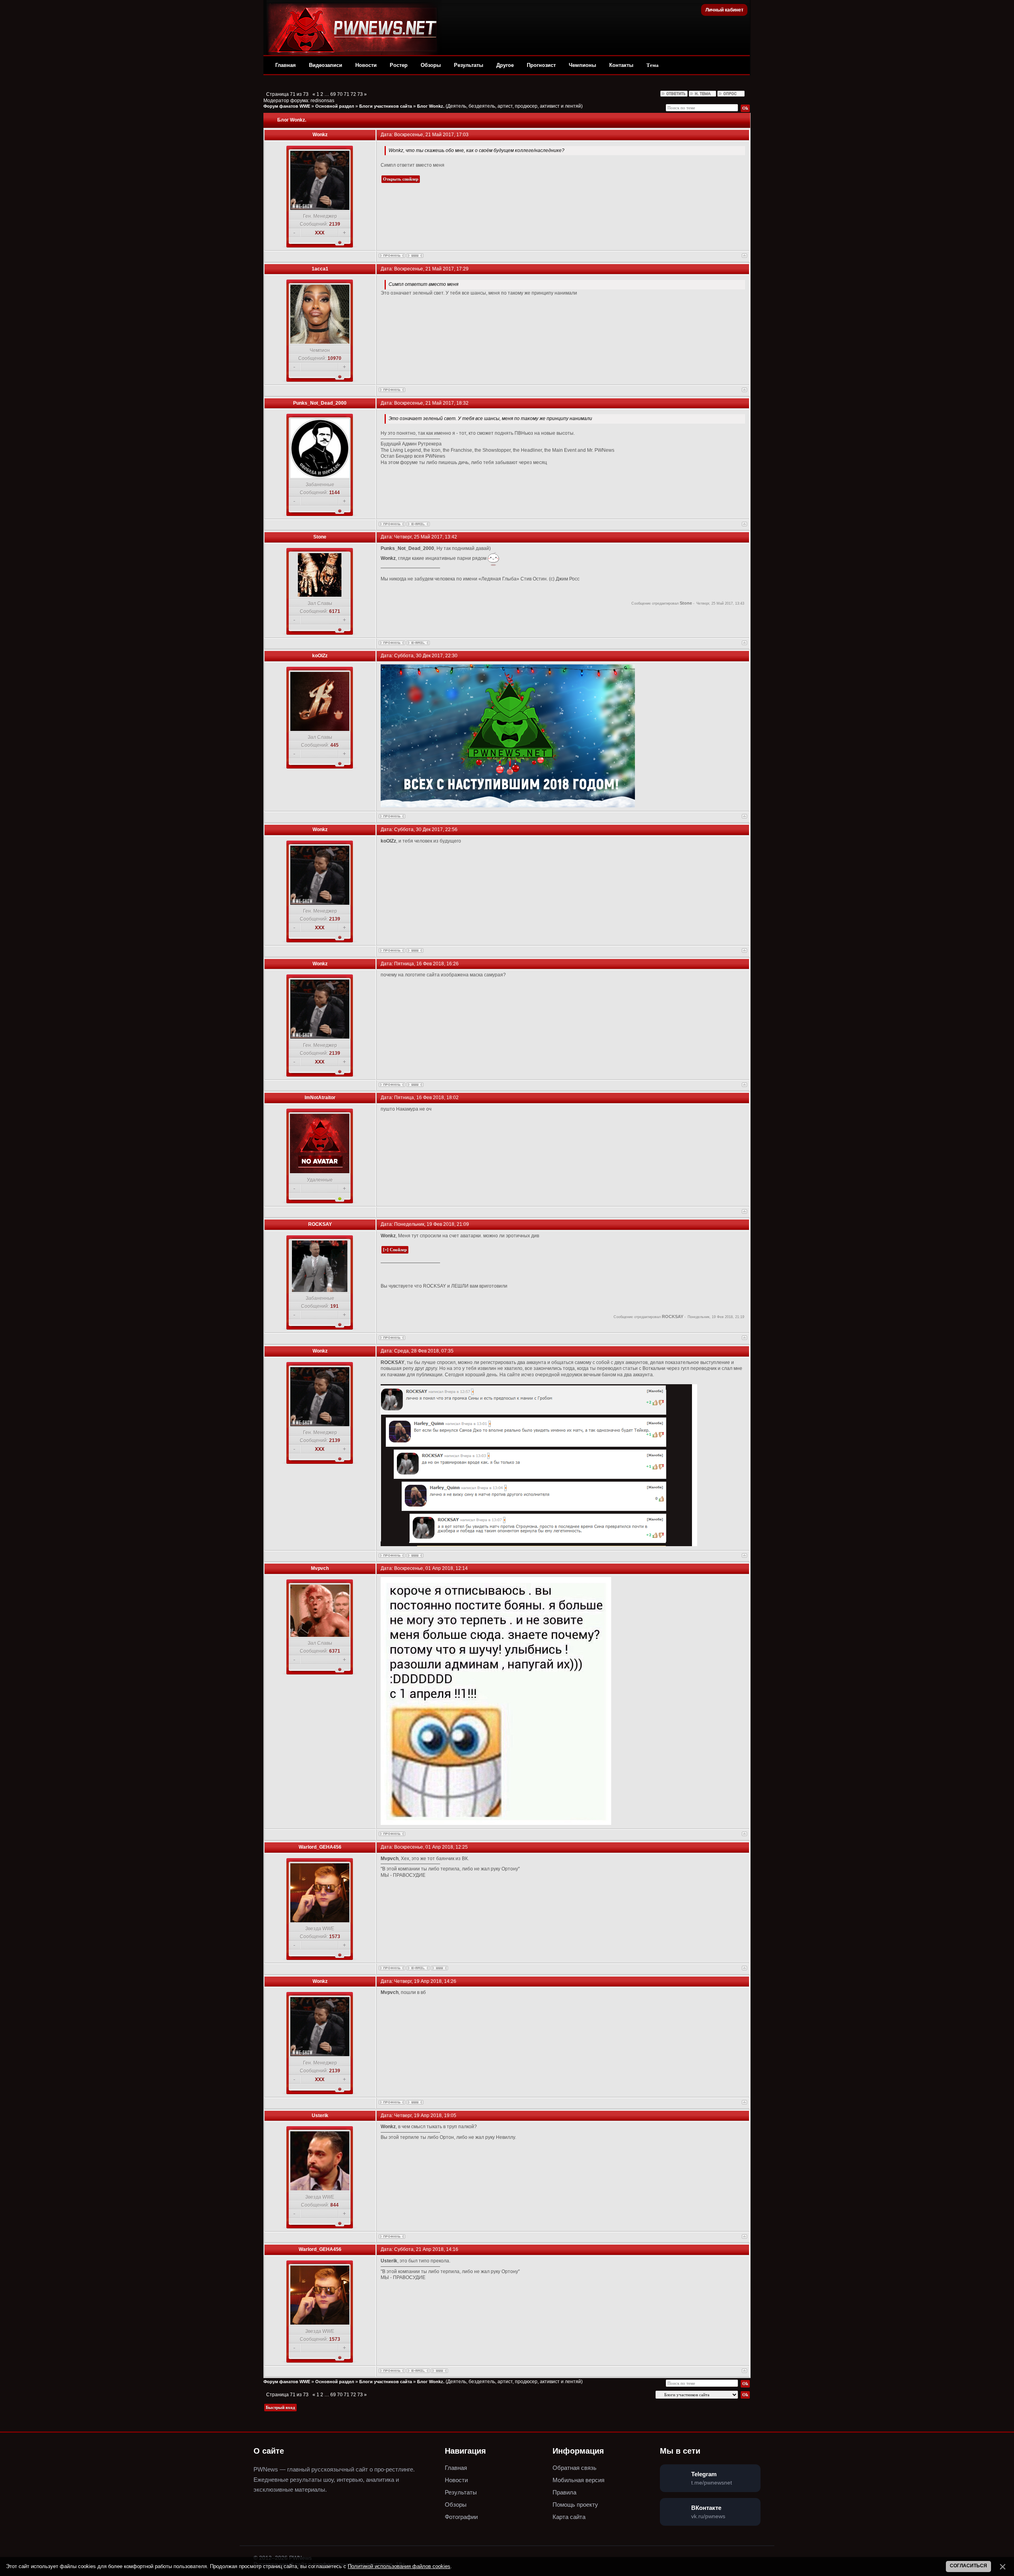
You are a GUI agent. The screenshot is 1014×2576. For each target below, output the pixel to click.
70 (340, 94)
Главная (286, 65)
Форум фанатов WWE (287, 106)
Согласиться (968, 2566)
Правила (564, 2492)
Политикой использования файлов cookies (399, 2566)
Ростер (399, 65)
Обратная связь (575, 2468)
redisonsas (322, 101)
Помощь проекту (575, 2505)
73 (360, 94)
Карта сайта (569, 2517)
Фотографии (461, 2517)
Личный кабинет (724, 10)
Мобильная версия (578, 2480)
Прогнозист (541, 65)
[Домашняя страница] (415, 256)
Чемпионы (582, 65)
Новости (366, 65)
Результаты (469, 65)
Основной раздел (335, 106)
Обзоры (431, 65)
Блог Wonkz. (431, 106)
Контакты (621, 65)
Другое (505, 65)
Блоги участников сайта (386, 106)
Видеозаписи (326, 65)
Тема (653, 65)
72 (353, 94)
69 (333, 94)
